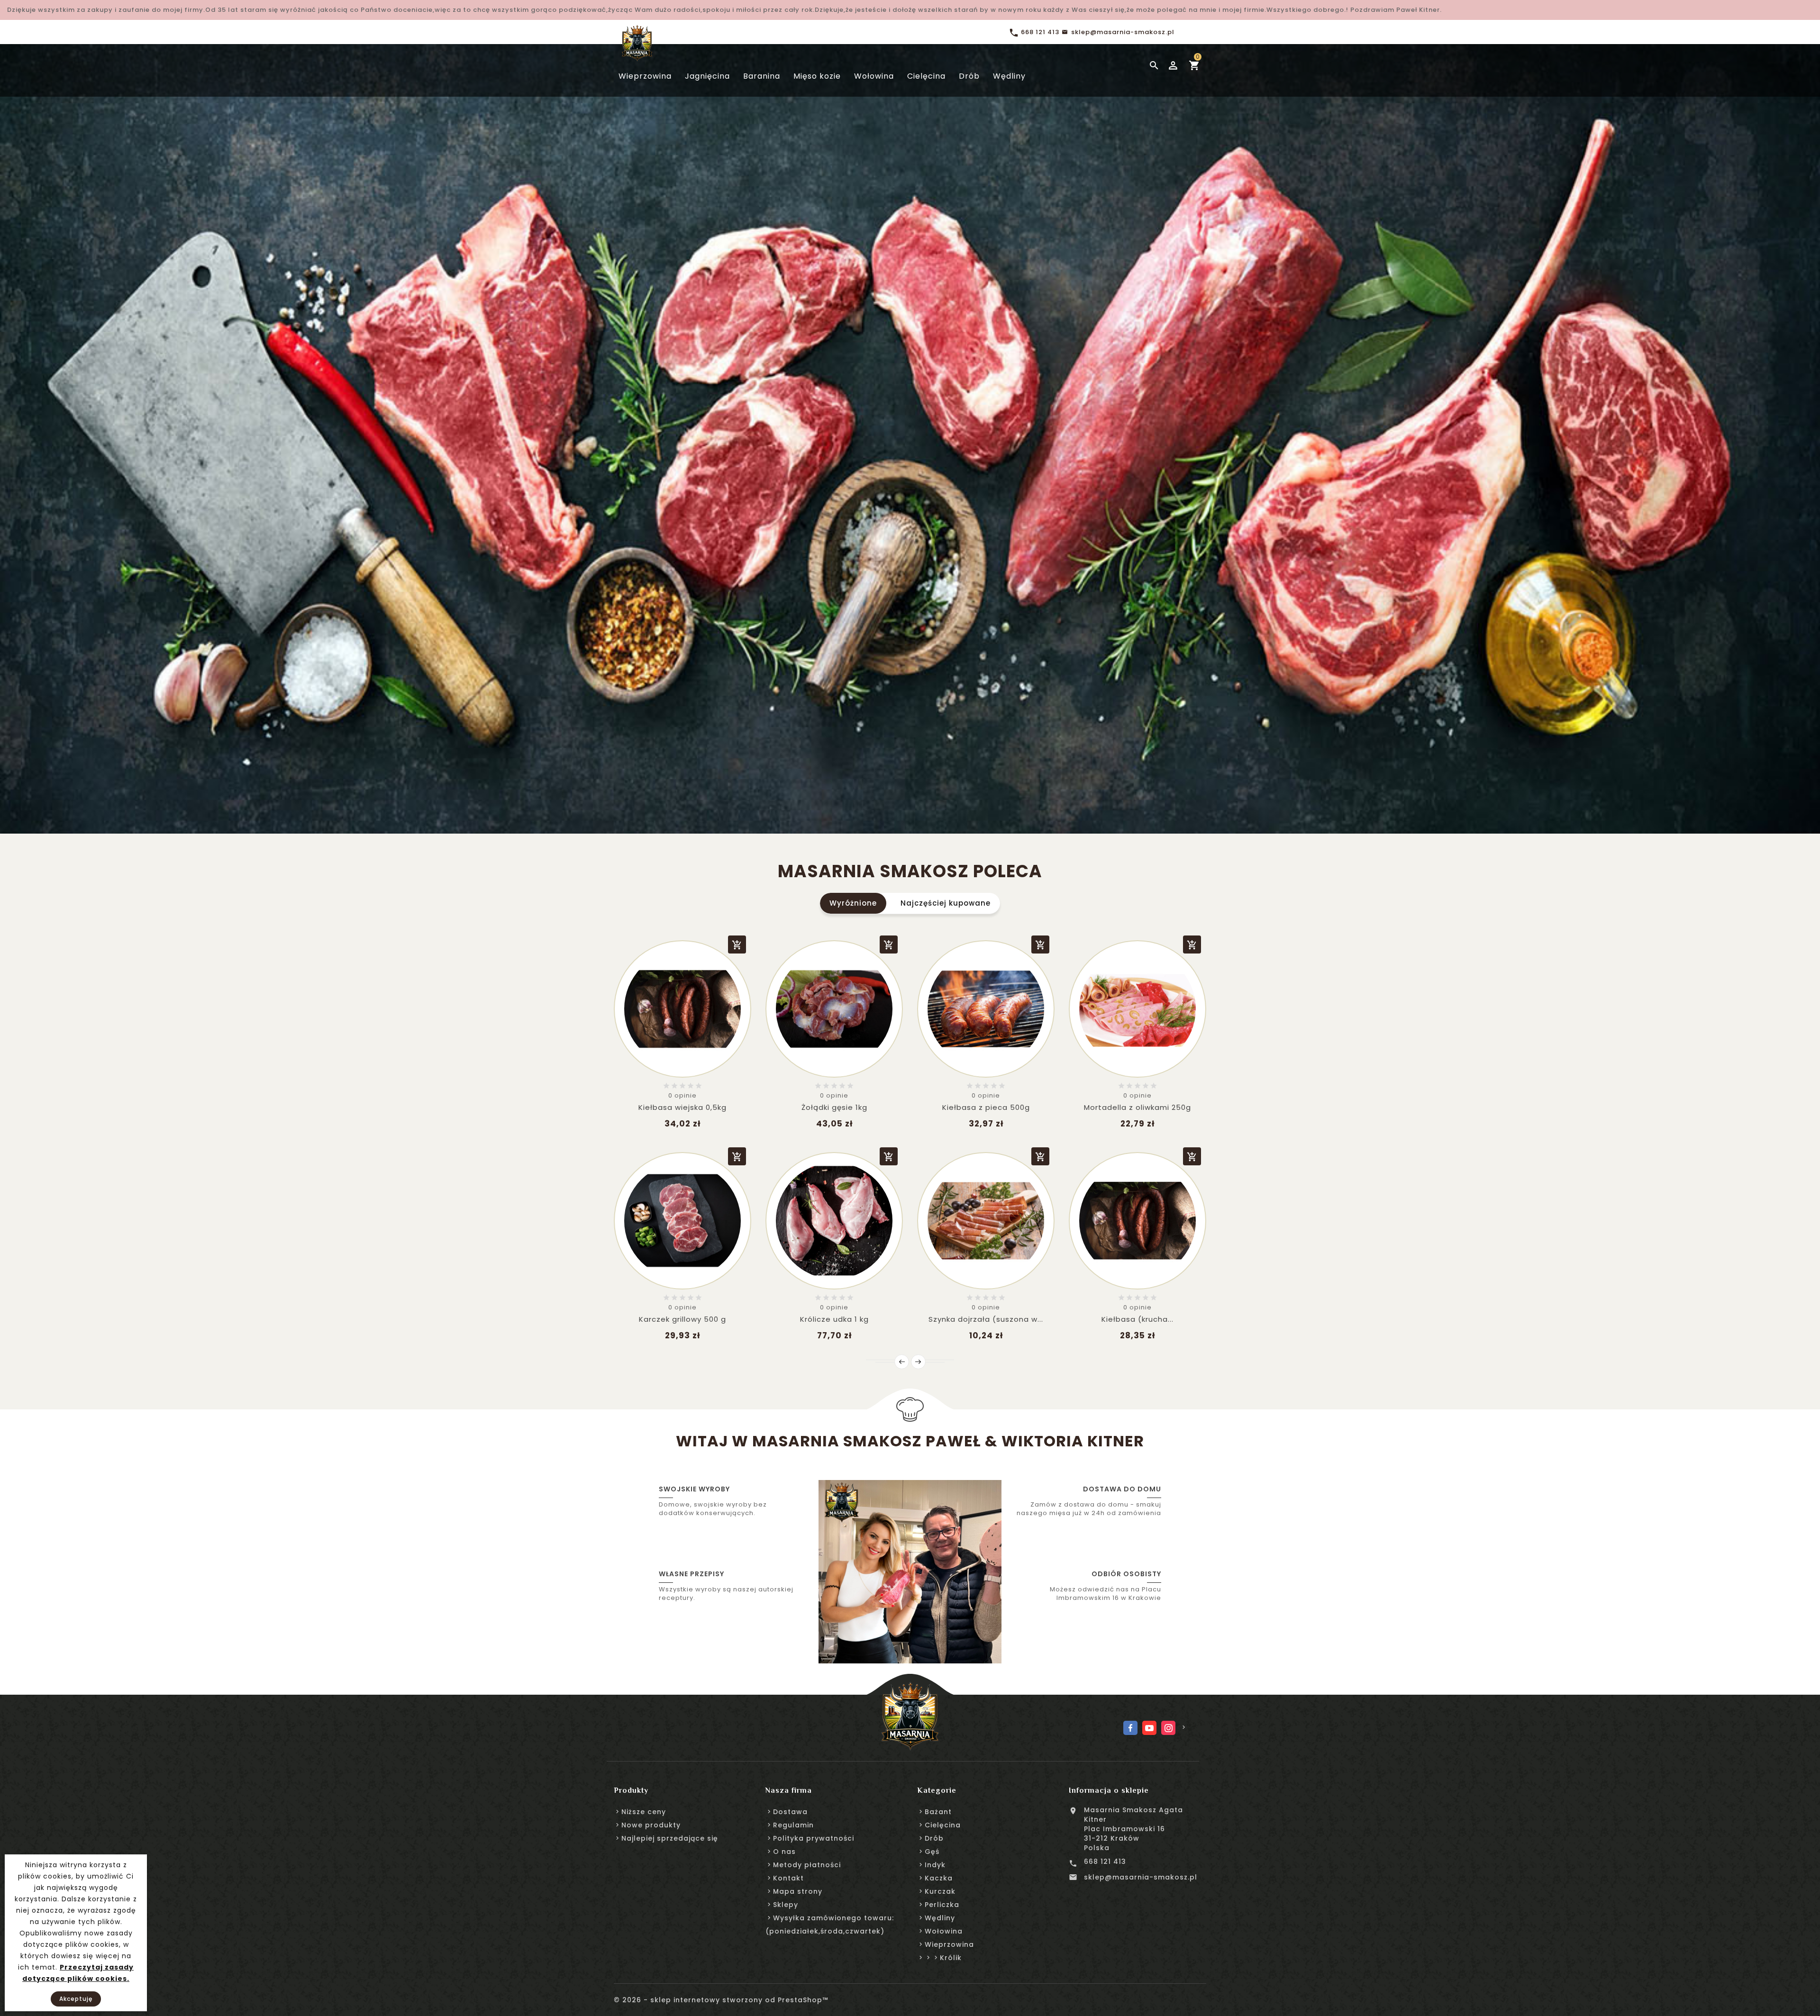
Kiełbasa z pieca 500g (986, 1107)
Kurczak (940, 1891)
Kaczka (939, 1878)
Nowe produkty (651, 1825)
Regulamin (793, 1825)
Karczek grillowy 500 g (682, 1319)
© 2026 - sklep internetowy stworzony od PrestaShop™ (721, 2000)
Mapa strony (798, 1891)
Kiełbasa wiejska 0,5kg (682, 1107)
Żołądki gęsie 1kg (834, 1107)
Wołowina (944, 1931)
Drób (934, 1838)
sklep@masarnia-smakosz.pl (1141, 1877)
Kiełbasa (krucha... (1137, 1319)
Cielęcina (943, 1825)
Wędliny (940, 1918)
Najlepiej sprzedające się (670, 1838)
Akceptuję (76, 1999)
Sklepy (786, 1905)
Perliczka (942, 1905)
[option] (910, 427)
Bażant (938, 1812)
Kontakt (788, 1878)
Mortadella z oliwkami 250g (1137, 1107)
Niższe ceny (644, 1812)
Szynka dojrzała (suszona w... (986, 1319)
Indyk (935, 1865)
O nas (784, 1852)
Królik (951, 1958)
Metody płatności (807, 1865)
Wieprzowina (949, 1944)
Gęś (932, 1852)
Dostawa (790, 1812)
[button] (45, 427)
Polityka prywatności (814, 1838)
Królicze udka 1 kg (834, 1319)
